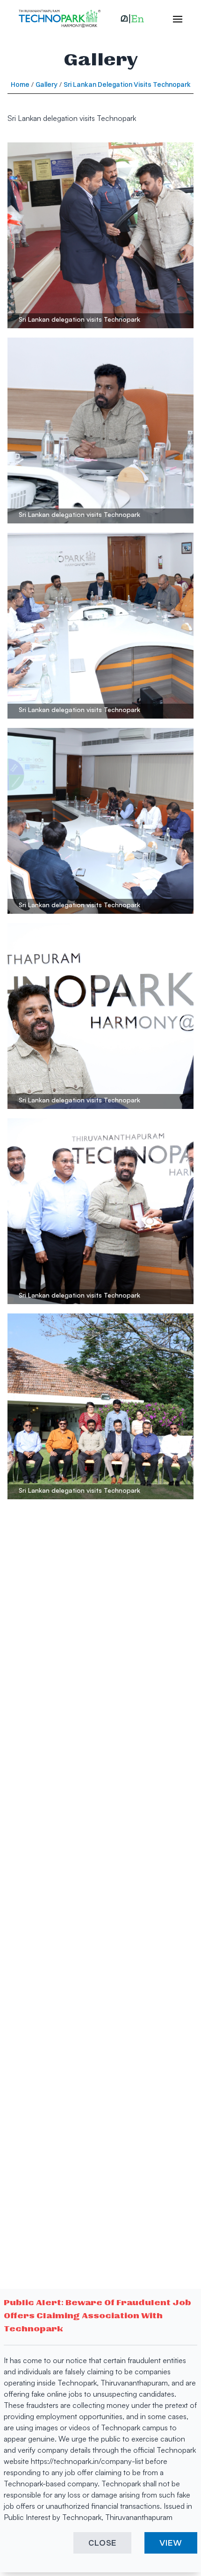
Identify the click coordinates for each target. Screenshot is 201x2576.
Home (20, 85)
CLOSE (103, 2543)
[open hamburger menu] (173, 19)
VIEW (171, 2543)
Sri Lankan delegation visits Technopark (127, 85)
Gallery (47, 85)
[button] (132, 19)
